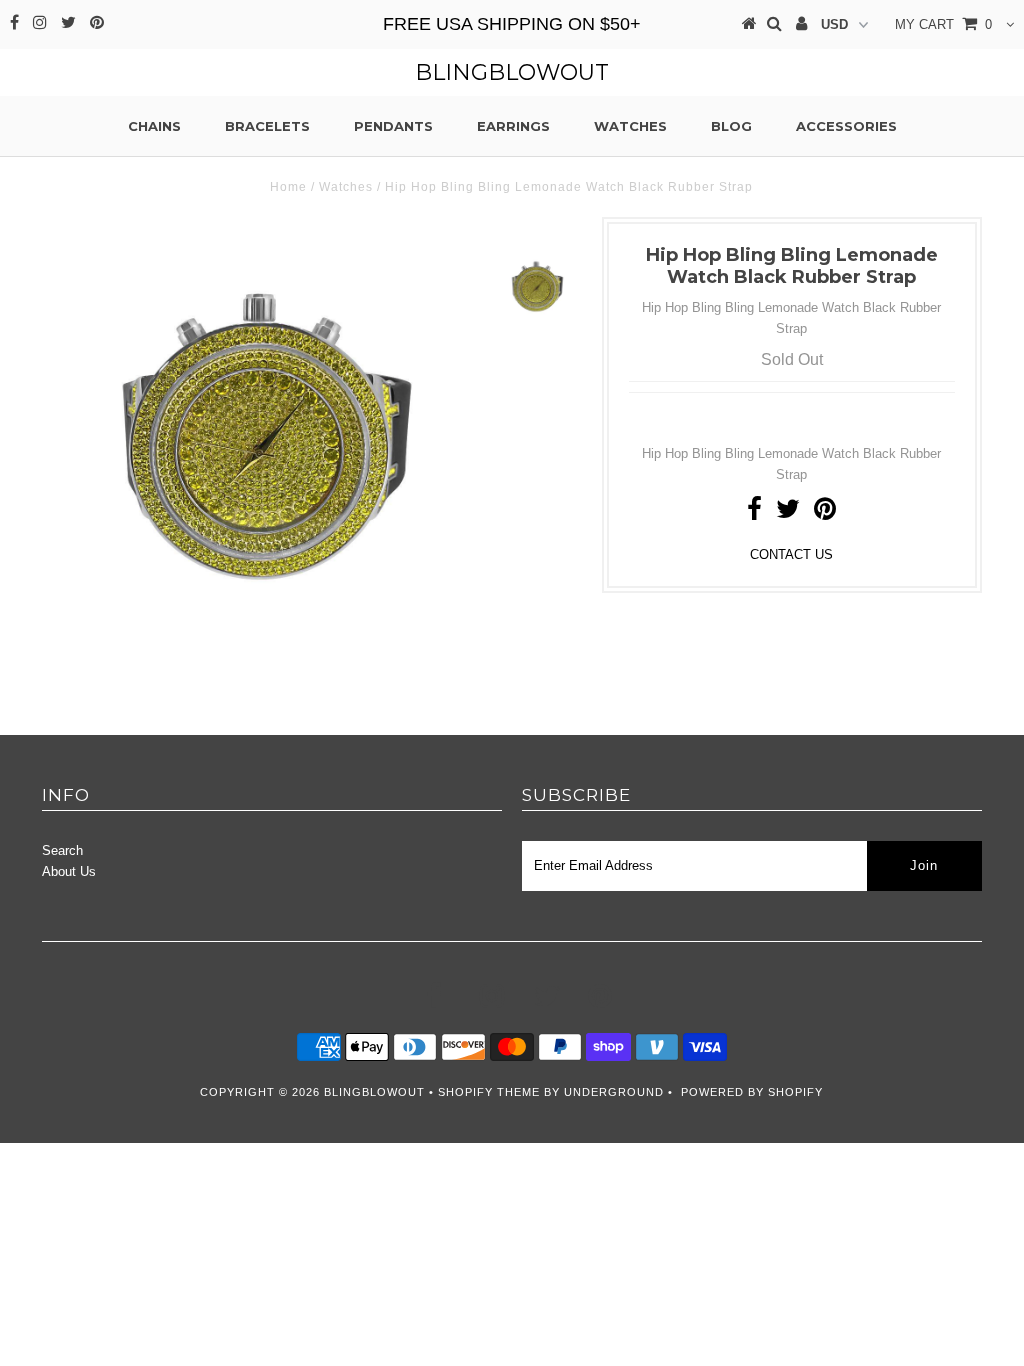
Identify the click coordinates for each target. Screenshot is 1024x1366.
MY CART (943, 24)
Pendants (393, 126)
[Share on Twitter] (788, 513)
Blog (731, 126)
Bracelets (267, 126)
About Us (69, 871)
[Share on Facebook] (754, 513)
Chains (154, 126)
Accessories (846, 126)
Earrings (513, 126)
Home (288, 187)
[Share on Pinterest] (825, 513)
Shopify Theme (489, 1092)
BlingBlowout (512, 72)
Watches (630, 126)
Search (62, 850)
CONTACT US (791, 554)
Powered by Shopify (752, 1092)
